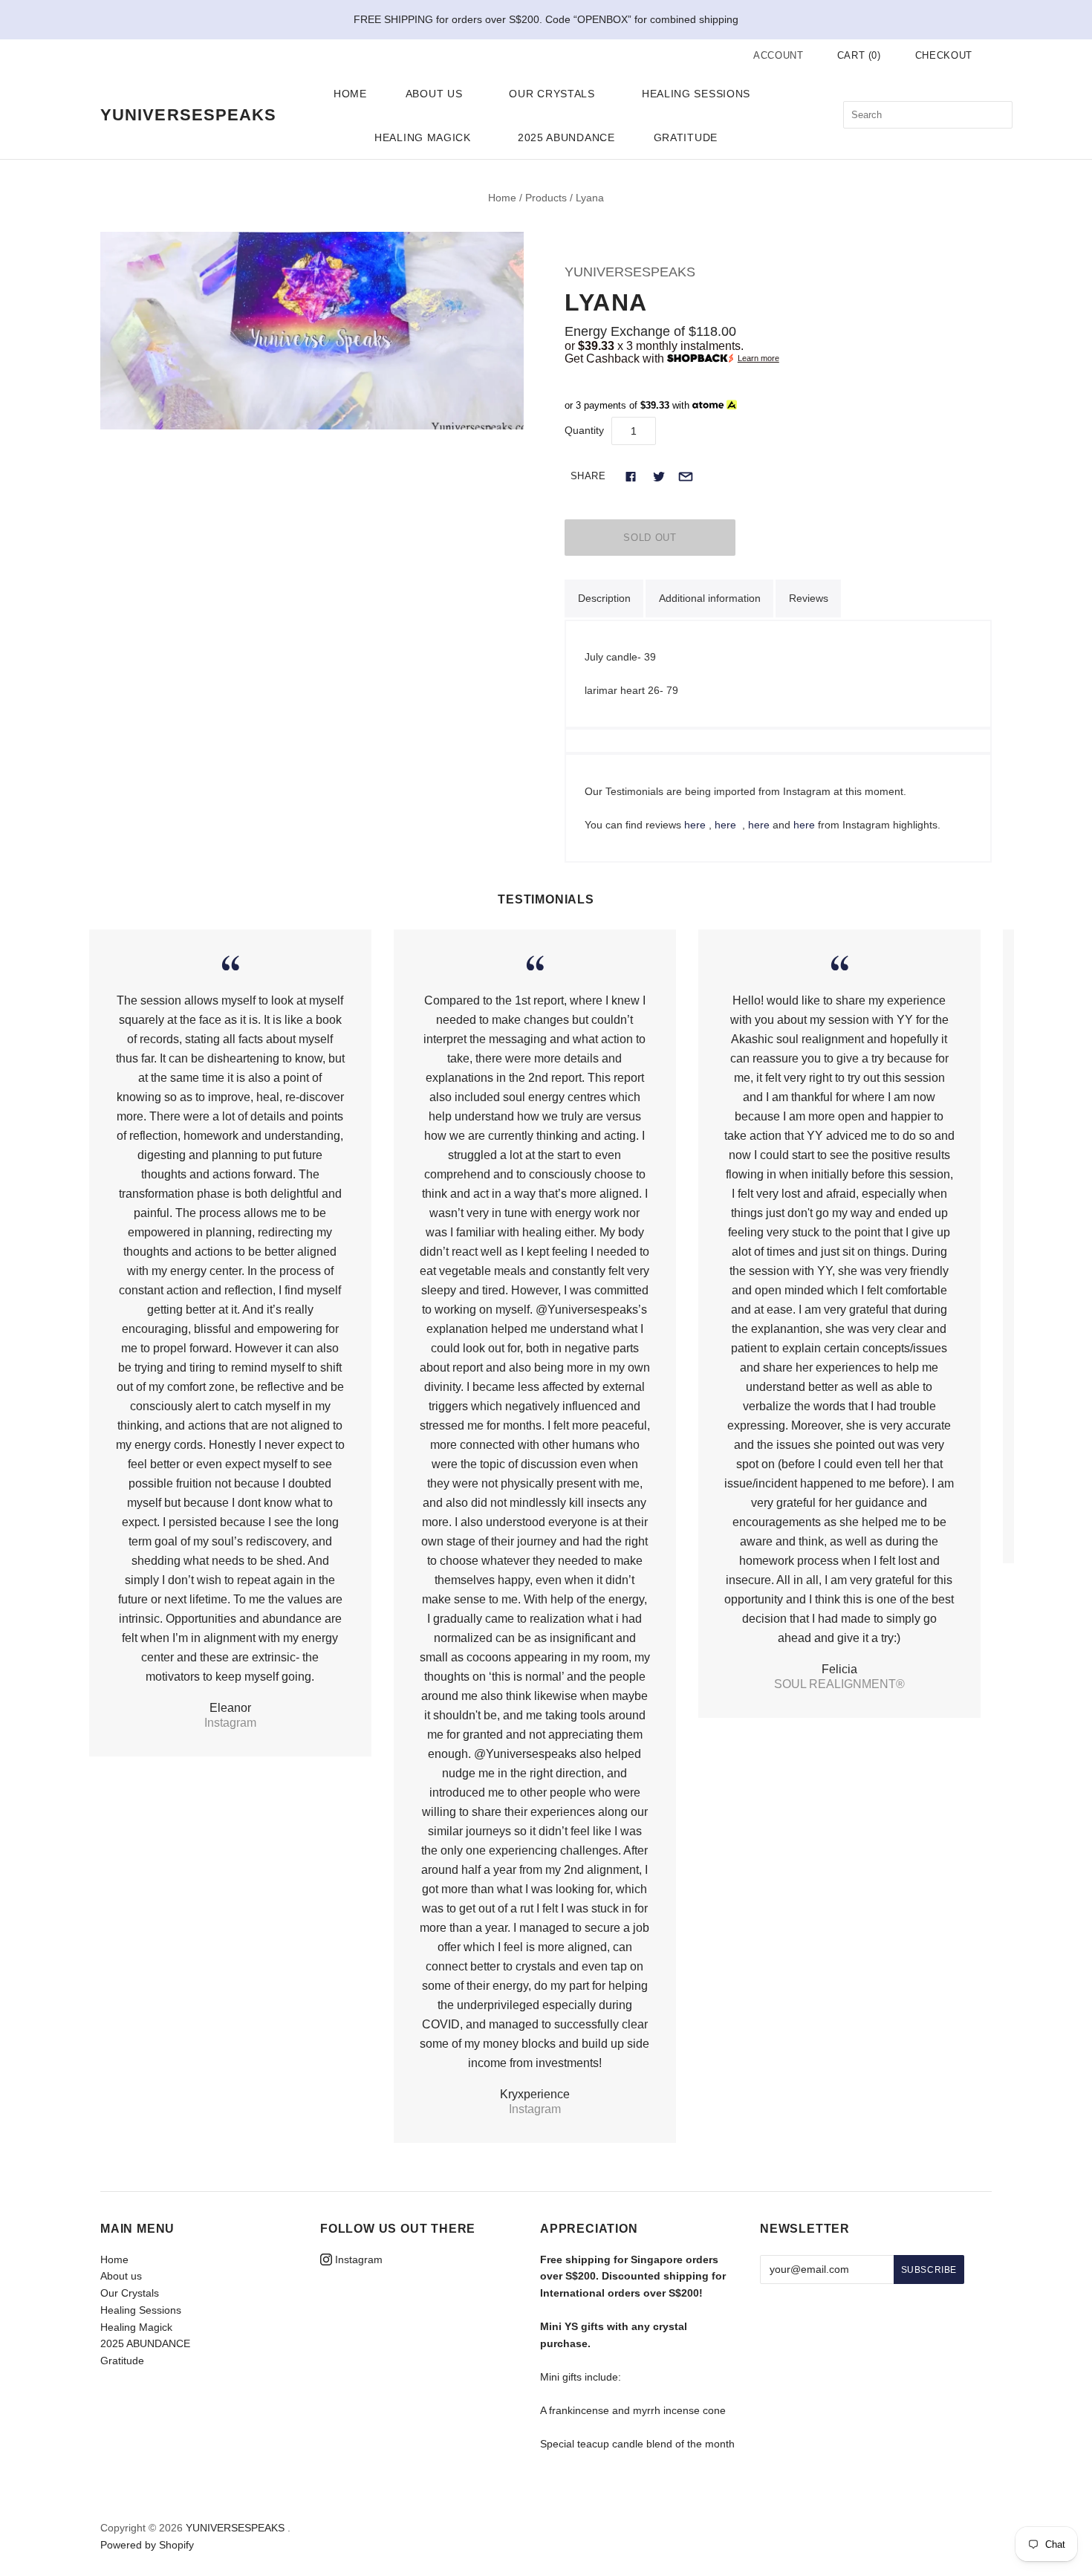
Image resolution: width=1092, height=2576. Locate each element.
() (859, 55)
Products (546, 198)
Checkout (944, 55)
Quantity (584, 430)
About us (434, 94)
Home (350, 94)
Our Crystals (552, 94)
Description (604, 598)
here (695, 825)
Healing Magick (423, 137)
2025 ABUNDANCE (566, 137)
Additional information (710, 598)
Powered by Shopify (147, 2545)
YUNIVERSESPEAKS (630, 272)
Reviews (809, 598)
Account (779, 55)
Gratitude (686, 137)
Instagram (357, 2259)
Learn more (758, 359)
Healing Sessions (696, 94)
